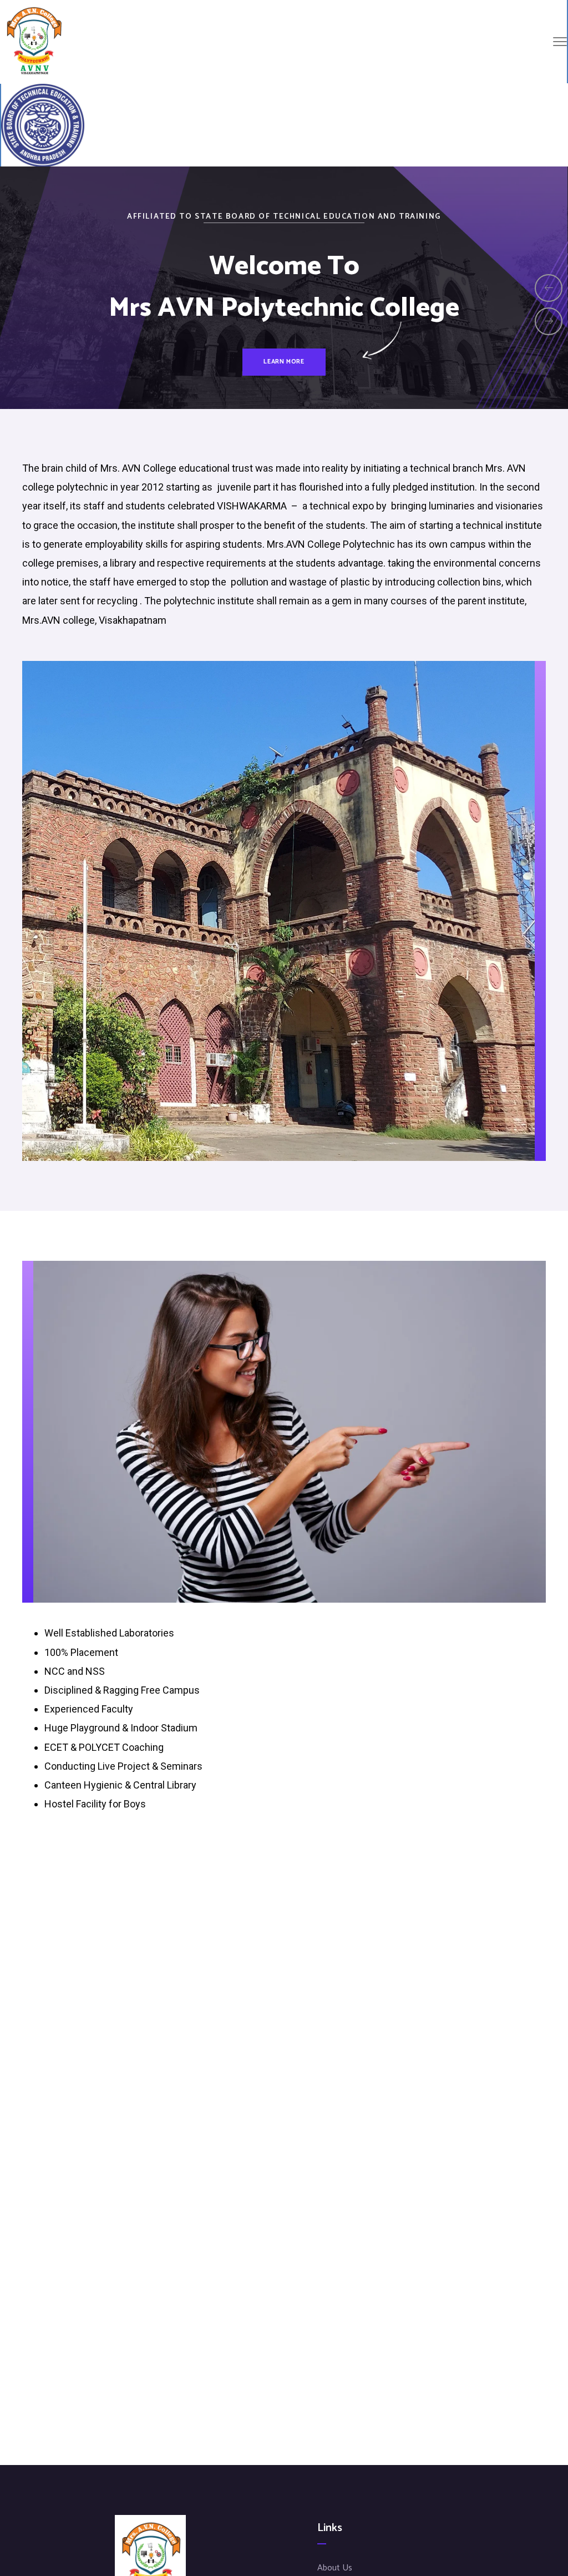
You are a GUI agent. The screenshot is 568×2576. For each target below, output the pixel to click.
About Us (335, 2568)
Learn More (284, 382)
